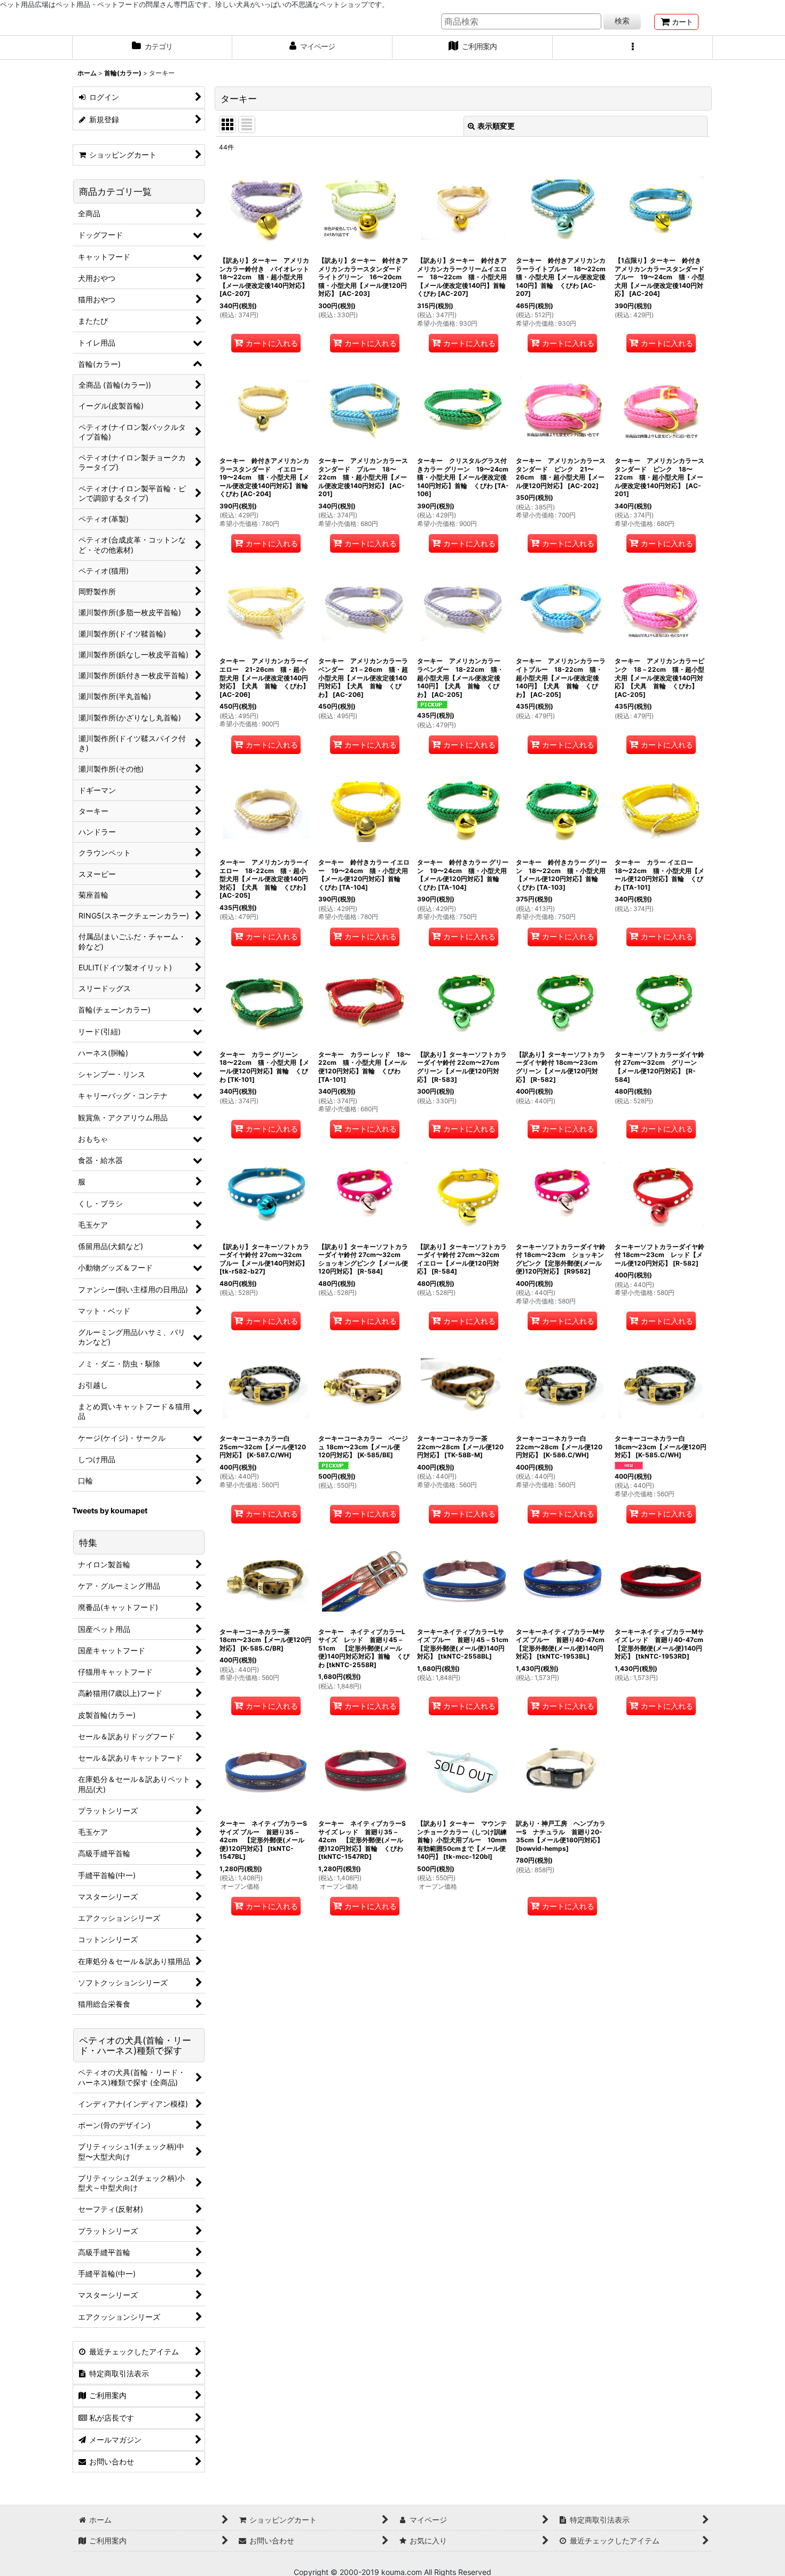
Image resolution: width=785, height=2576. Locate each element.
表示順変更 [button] (496, 126)
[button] (633, 48)
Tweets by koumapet (110, 1510)
